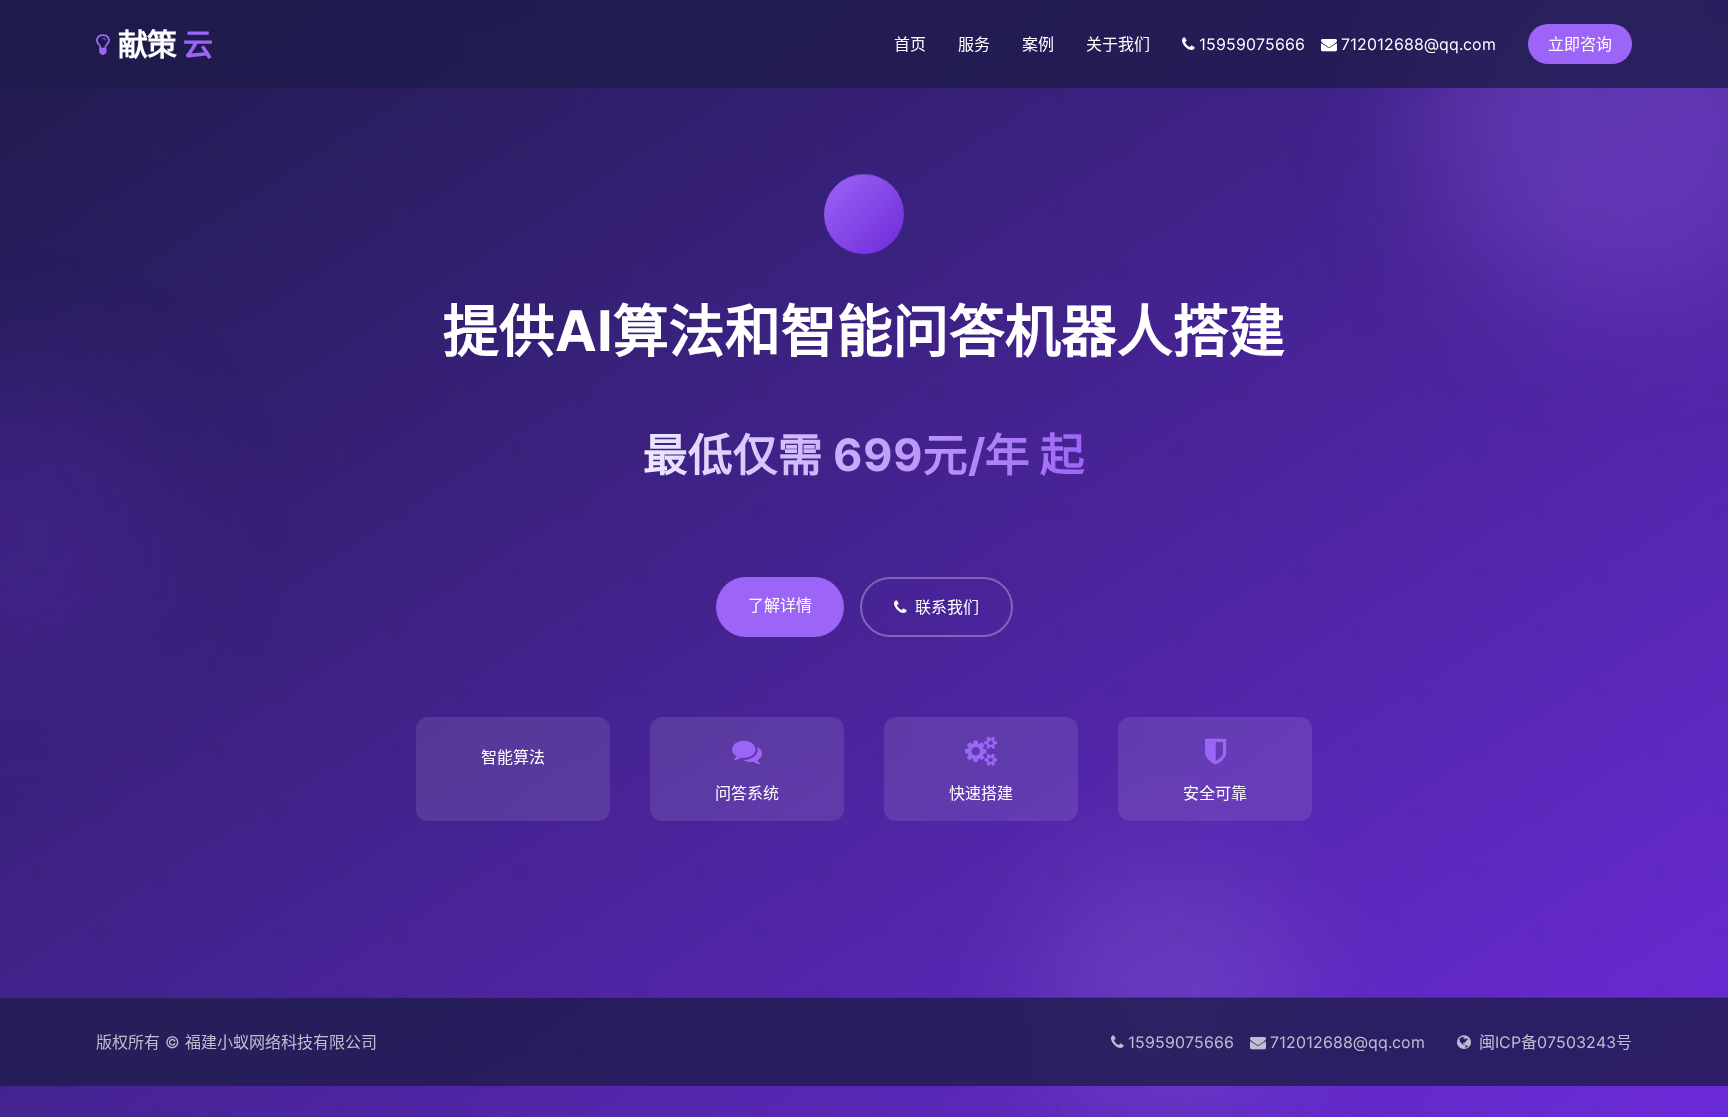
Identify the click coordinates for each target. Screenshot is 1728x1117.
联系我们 (947, 607)
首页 (910, 44)
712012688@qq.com (1418, 44)
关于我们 (1118, 44)
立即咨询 (1580, 44)
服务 (974, 44)
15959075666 (1252, 44)
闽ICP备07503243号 (1555, 1042)
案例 (1038, 44)
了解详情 (780, 605)
